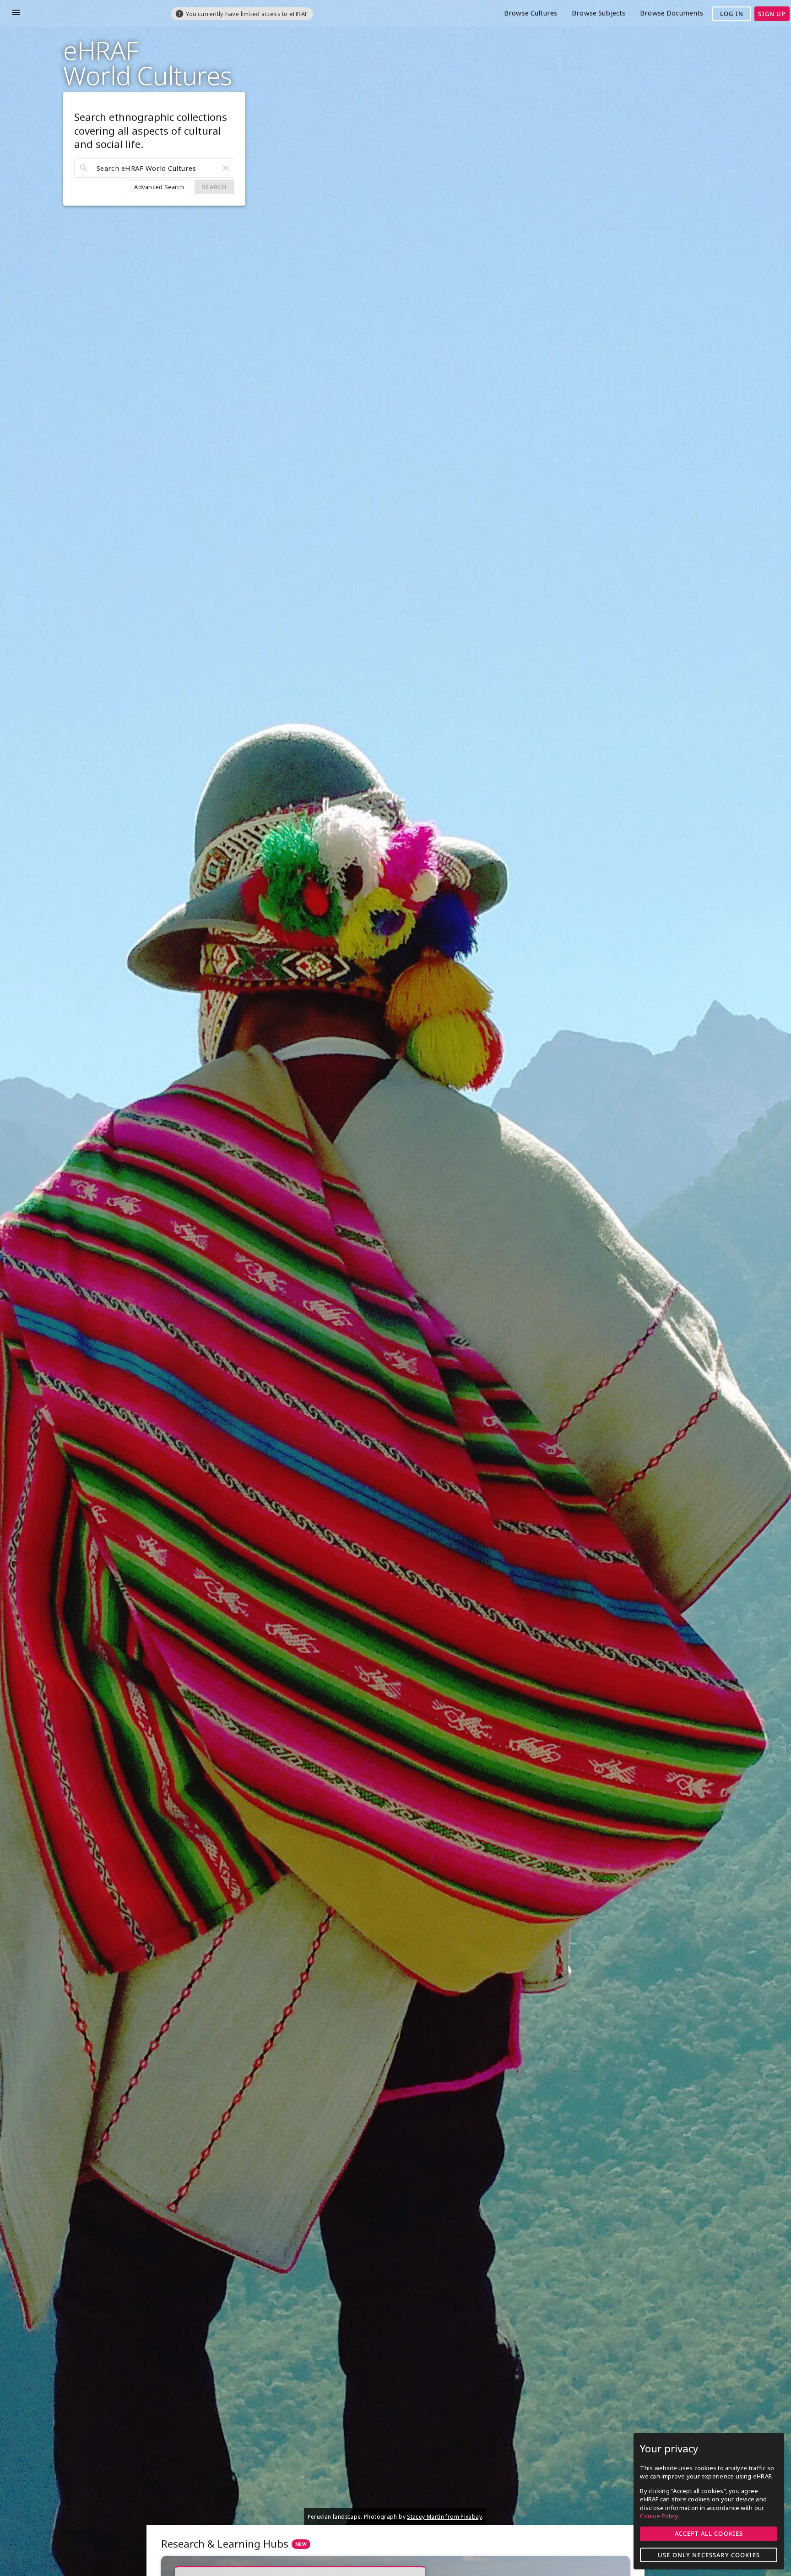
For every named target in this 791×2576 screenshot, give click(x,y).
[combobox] (155, 168)
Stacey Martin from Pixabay (444, 2516)
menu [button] (16, 12)
